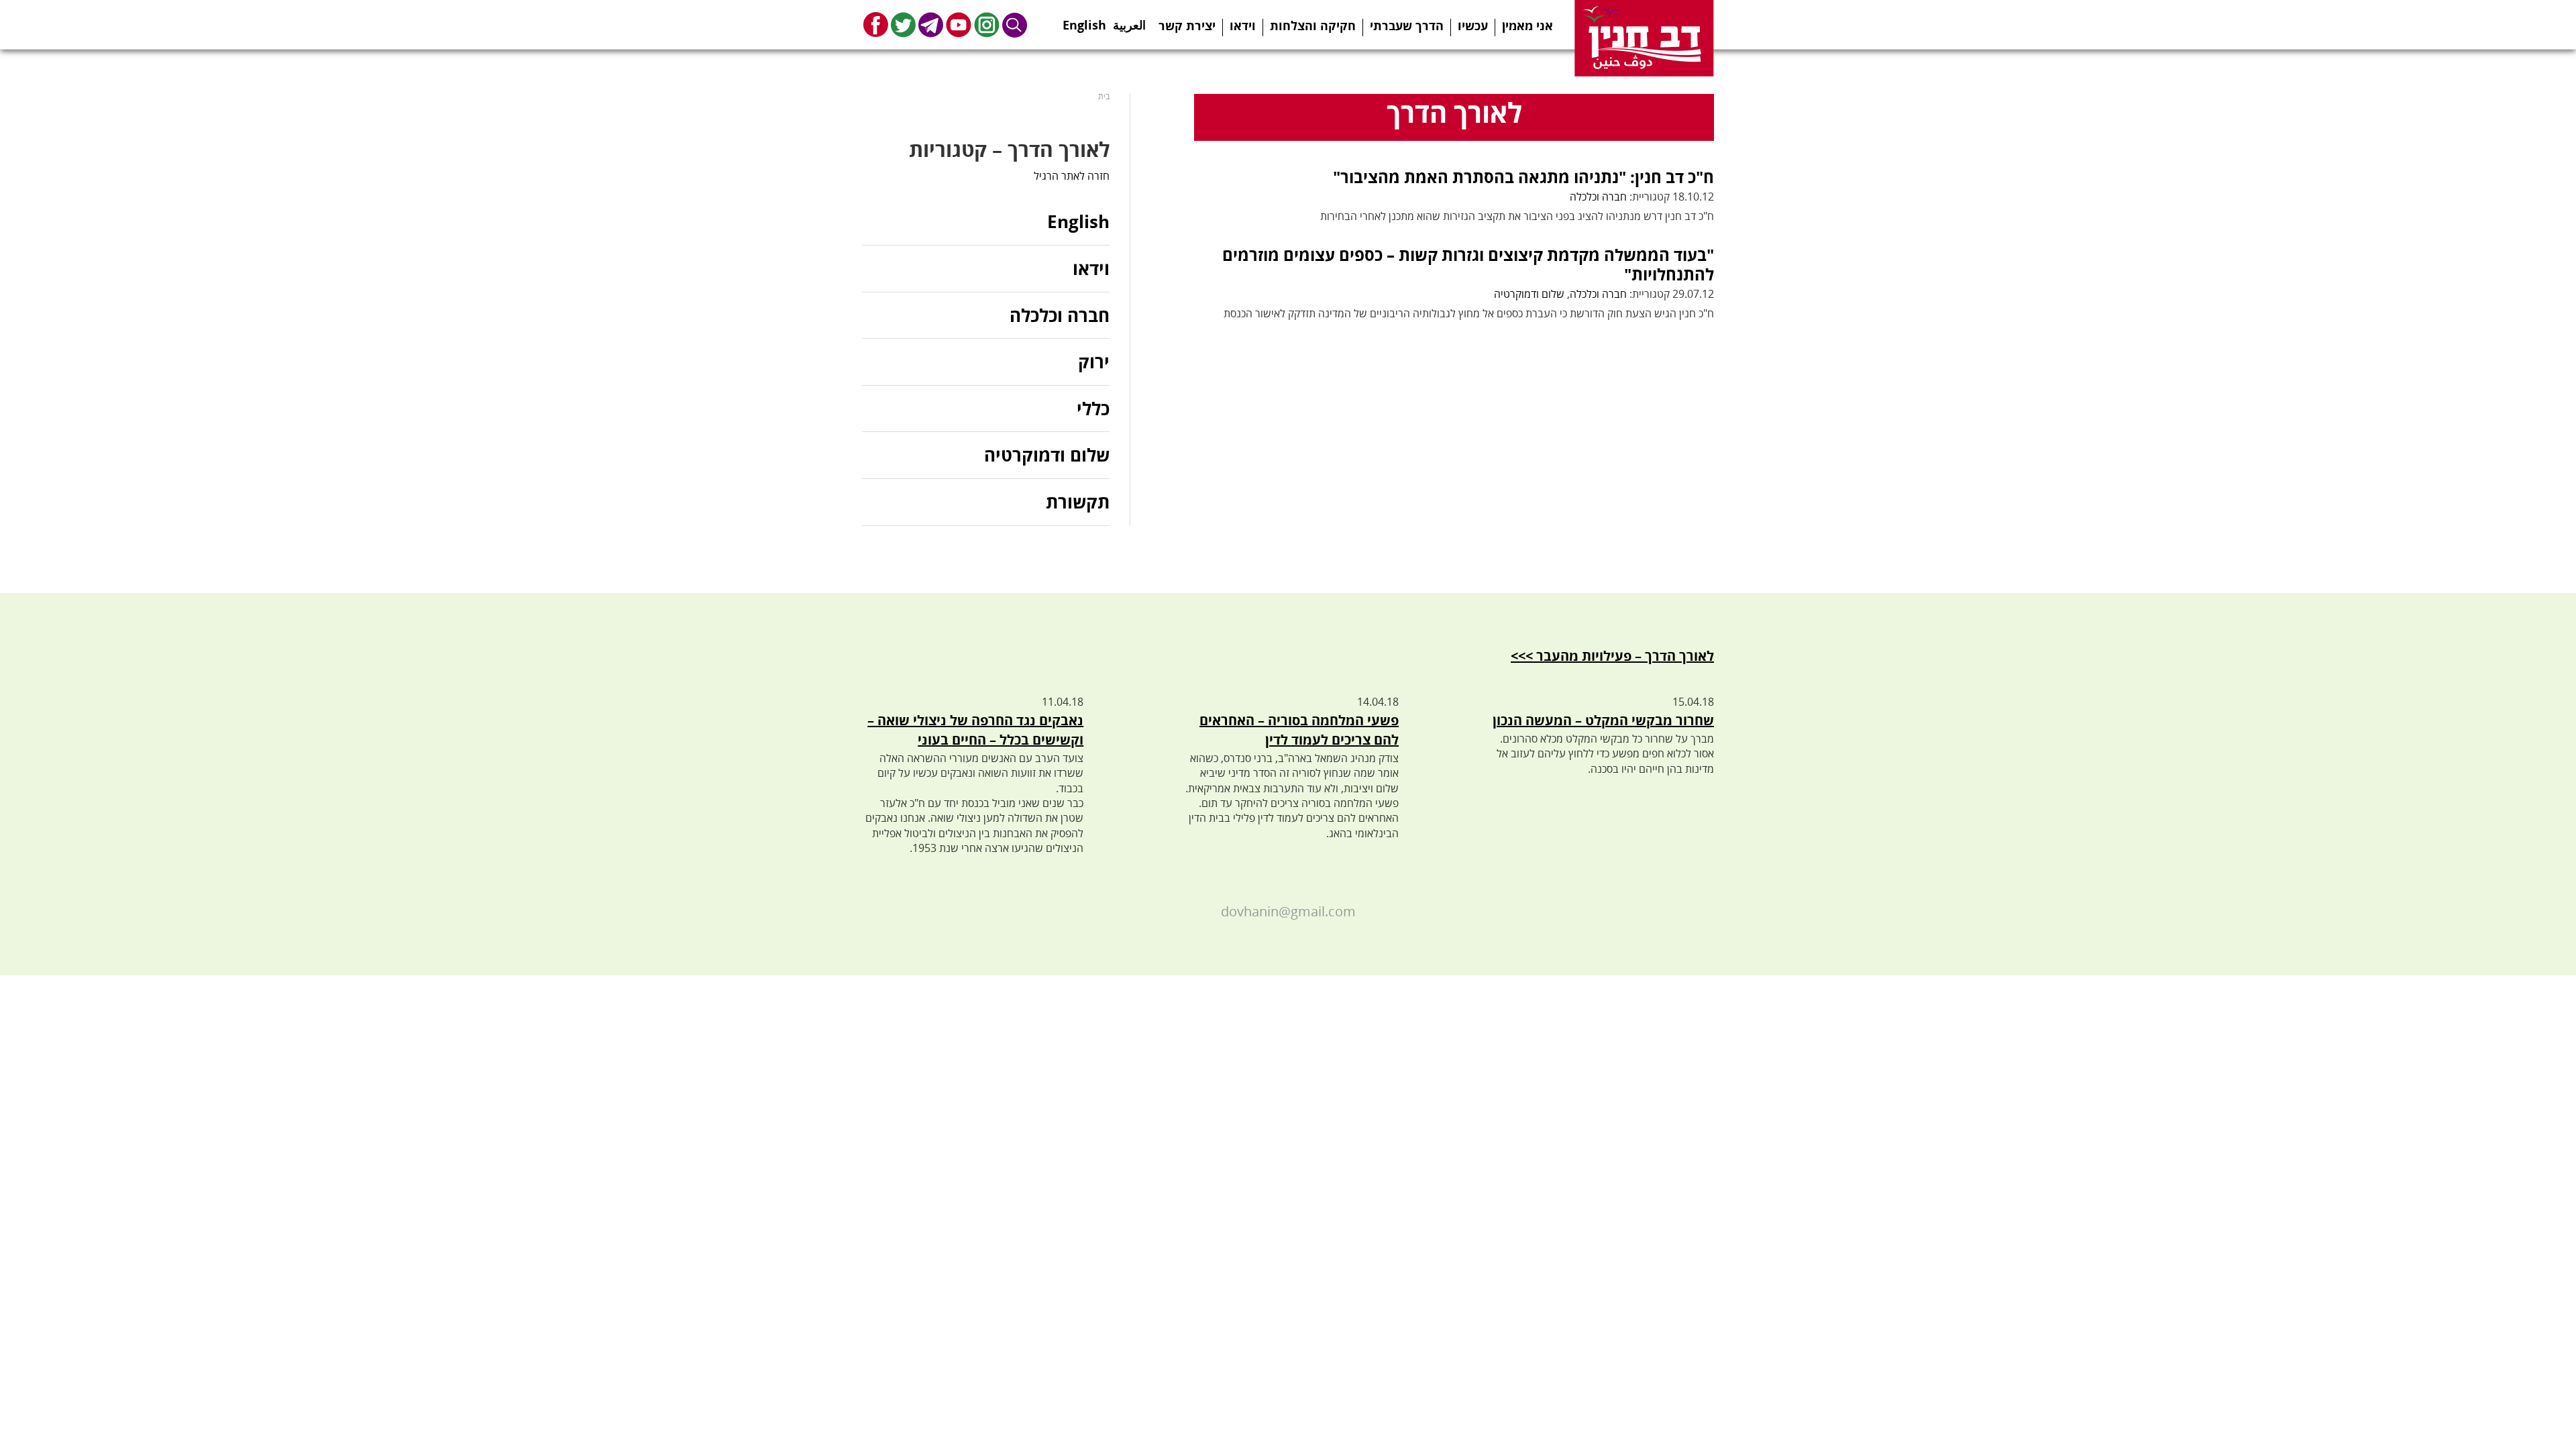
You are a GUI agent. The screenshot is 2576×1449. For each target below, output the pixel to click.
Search (1015, 24)
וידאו (1243, 25)
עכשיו (1473, 25)
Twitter (903, 24)
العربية (1129, 21)
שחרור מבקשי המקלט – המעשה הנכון (1603, 720)
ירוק (1094, 362)
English (1084, 21)
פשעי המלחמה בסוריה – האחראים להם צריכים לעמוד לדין (1299, 730)
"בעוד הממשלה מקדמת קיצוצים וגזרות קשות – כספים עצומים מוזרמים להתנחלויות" (1468, 264)
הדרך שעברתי (1407, 25)
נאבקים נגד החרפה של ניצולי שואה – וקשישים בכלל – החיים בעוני (975, 730)
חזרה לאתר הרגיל (1072, 176)
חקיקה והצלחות (1313, 25)
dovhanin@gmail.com (1288, 911)
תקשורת (1078, 502)
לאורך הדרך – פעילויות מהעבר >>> (1612, 656)
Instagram (987, 24)
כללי (1093, 409)
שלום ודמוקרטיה (1529, 294)
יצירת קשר (1187, 25)
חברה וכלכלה (1598, 197)
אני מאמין (1527, 25)
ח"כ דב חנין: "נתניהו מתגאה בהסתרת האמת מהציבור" (1523, 177)
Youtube (959, 24)
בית (1104, 96)
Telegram (931, 24)
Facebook (876, 24)
